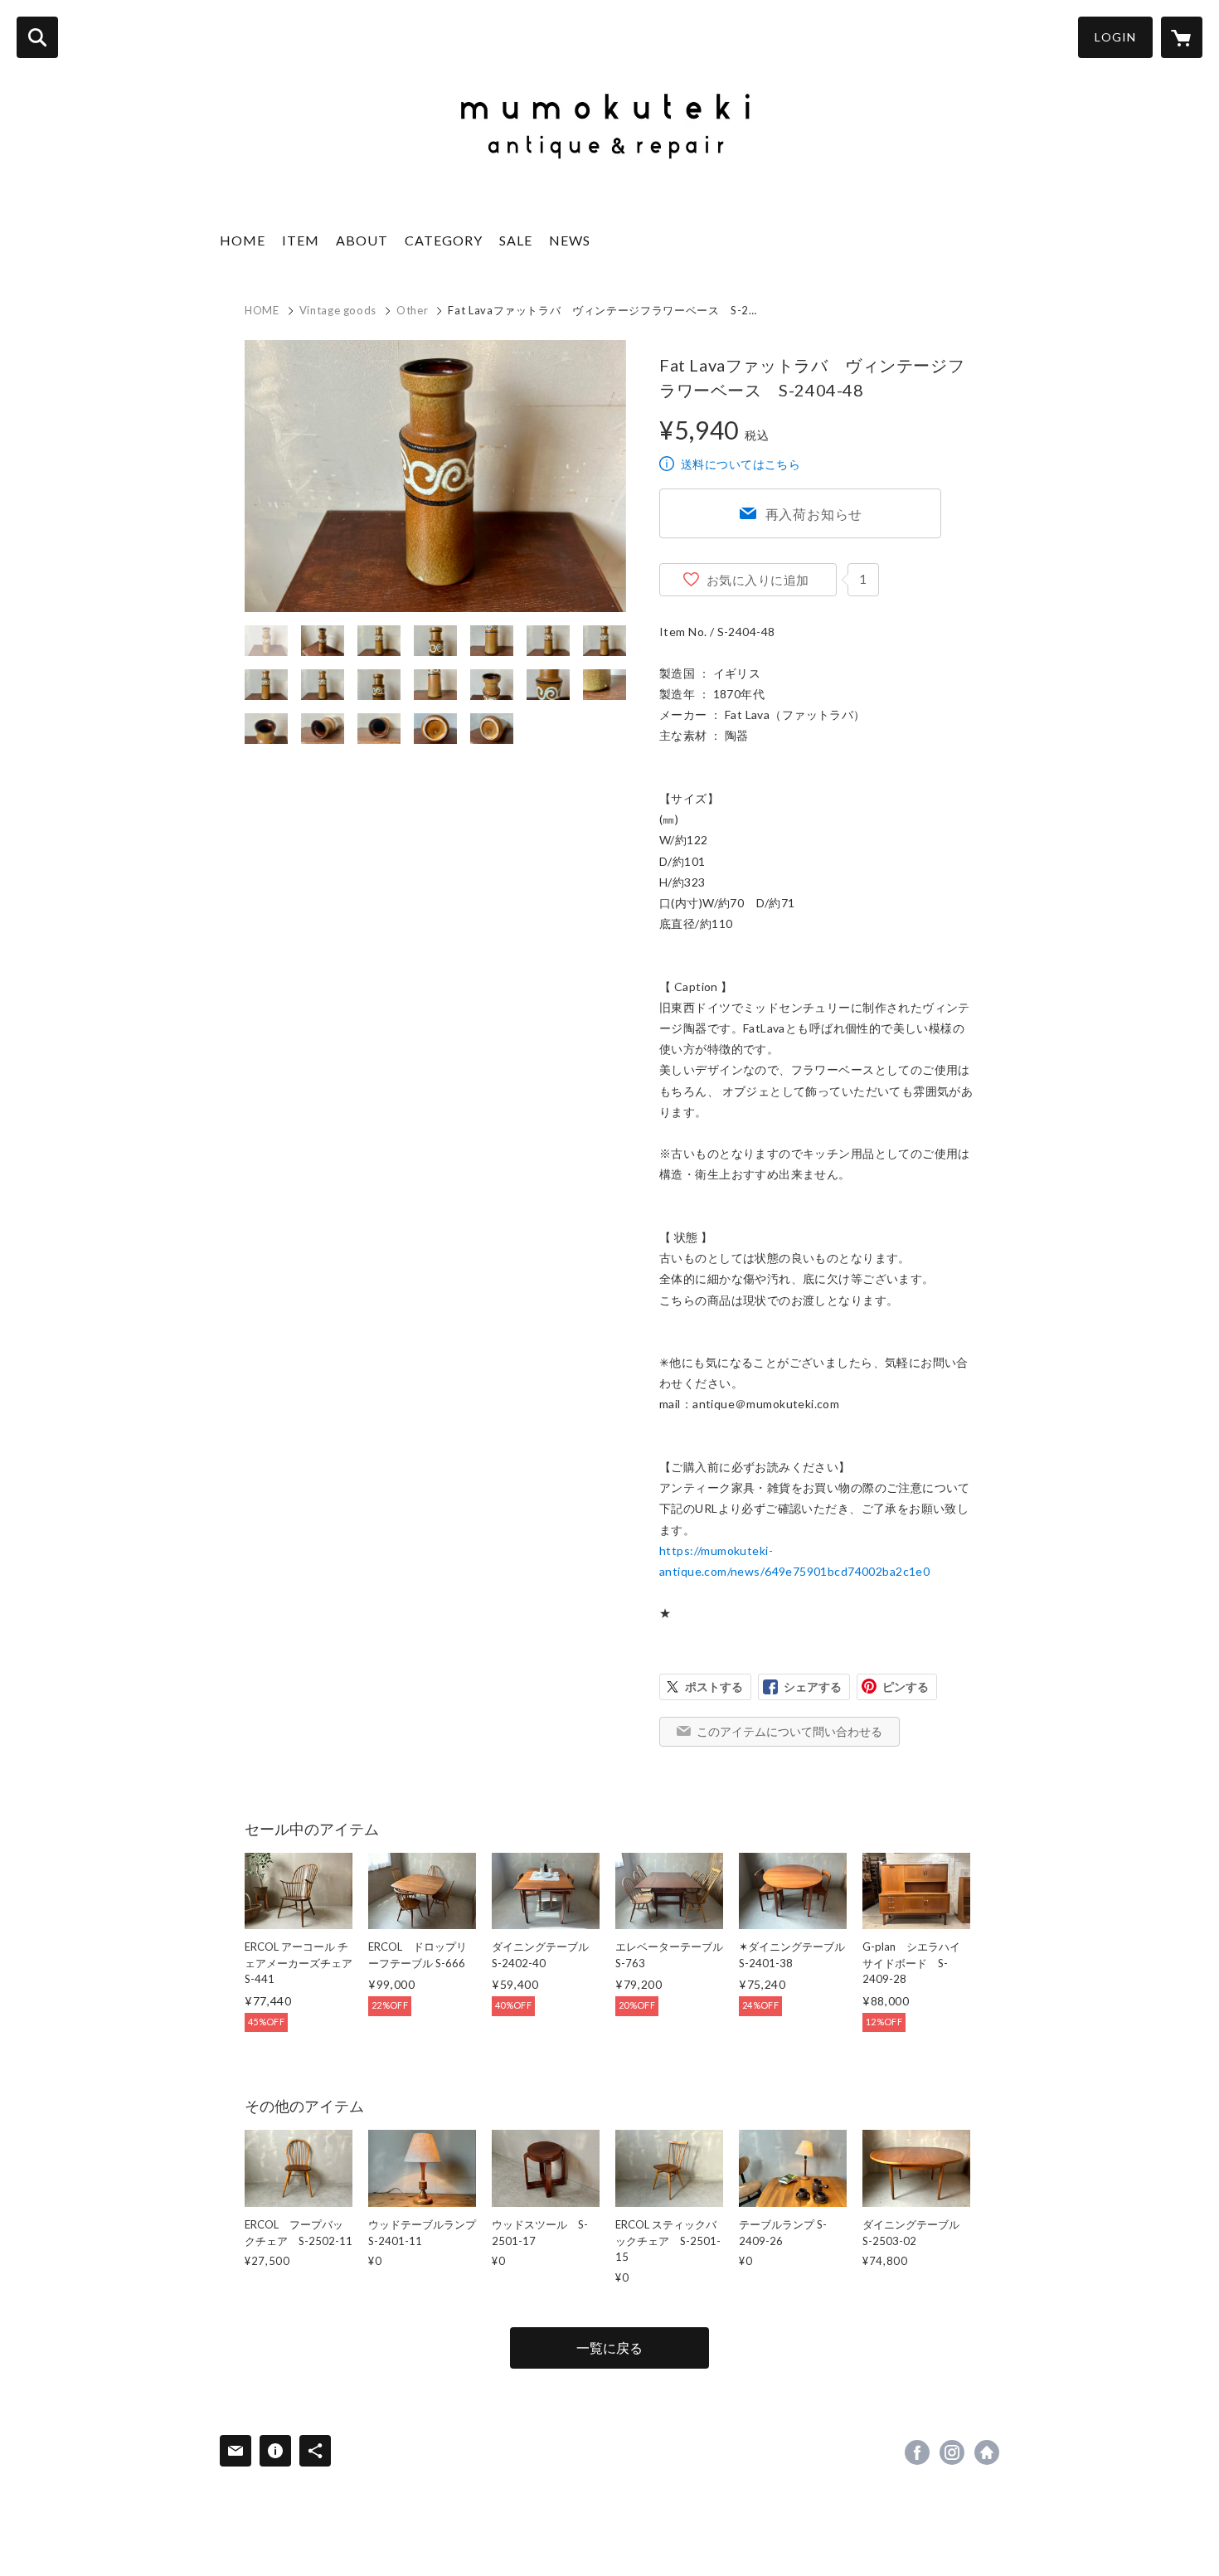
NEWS (570, 240)
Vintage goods (338, 310)
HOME (243, 240)
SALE (516, 240)
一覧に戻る (609, 2348)
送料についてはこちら (741, 464)
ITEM (301, 240)
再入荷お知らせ (814, 514)
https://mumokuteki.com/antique (987, 2452)
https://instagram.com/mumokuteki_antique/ (952, 2452)
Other (412, 310)
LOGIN (1115, 37)
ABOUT (362, 240)
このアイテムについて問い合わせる (789, 1731)
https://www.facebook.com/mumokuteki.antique (917, 2452)
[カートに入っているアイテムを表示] (1182, 37)
